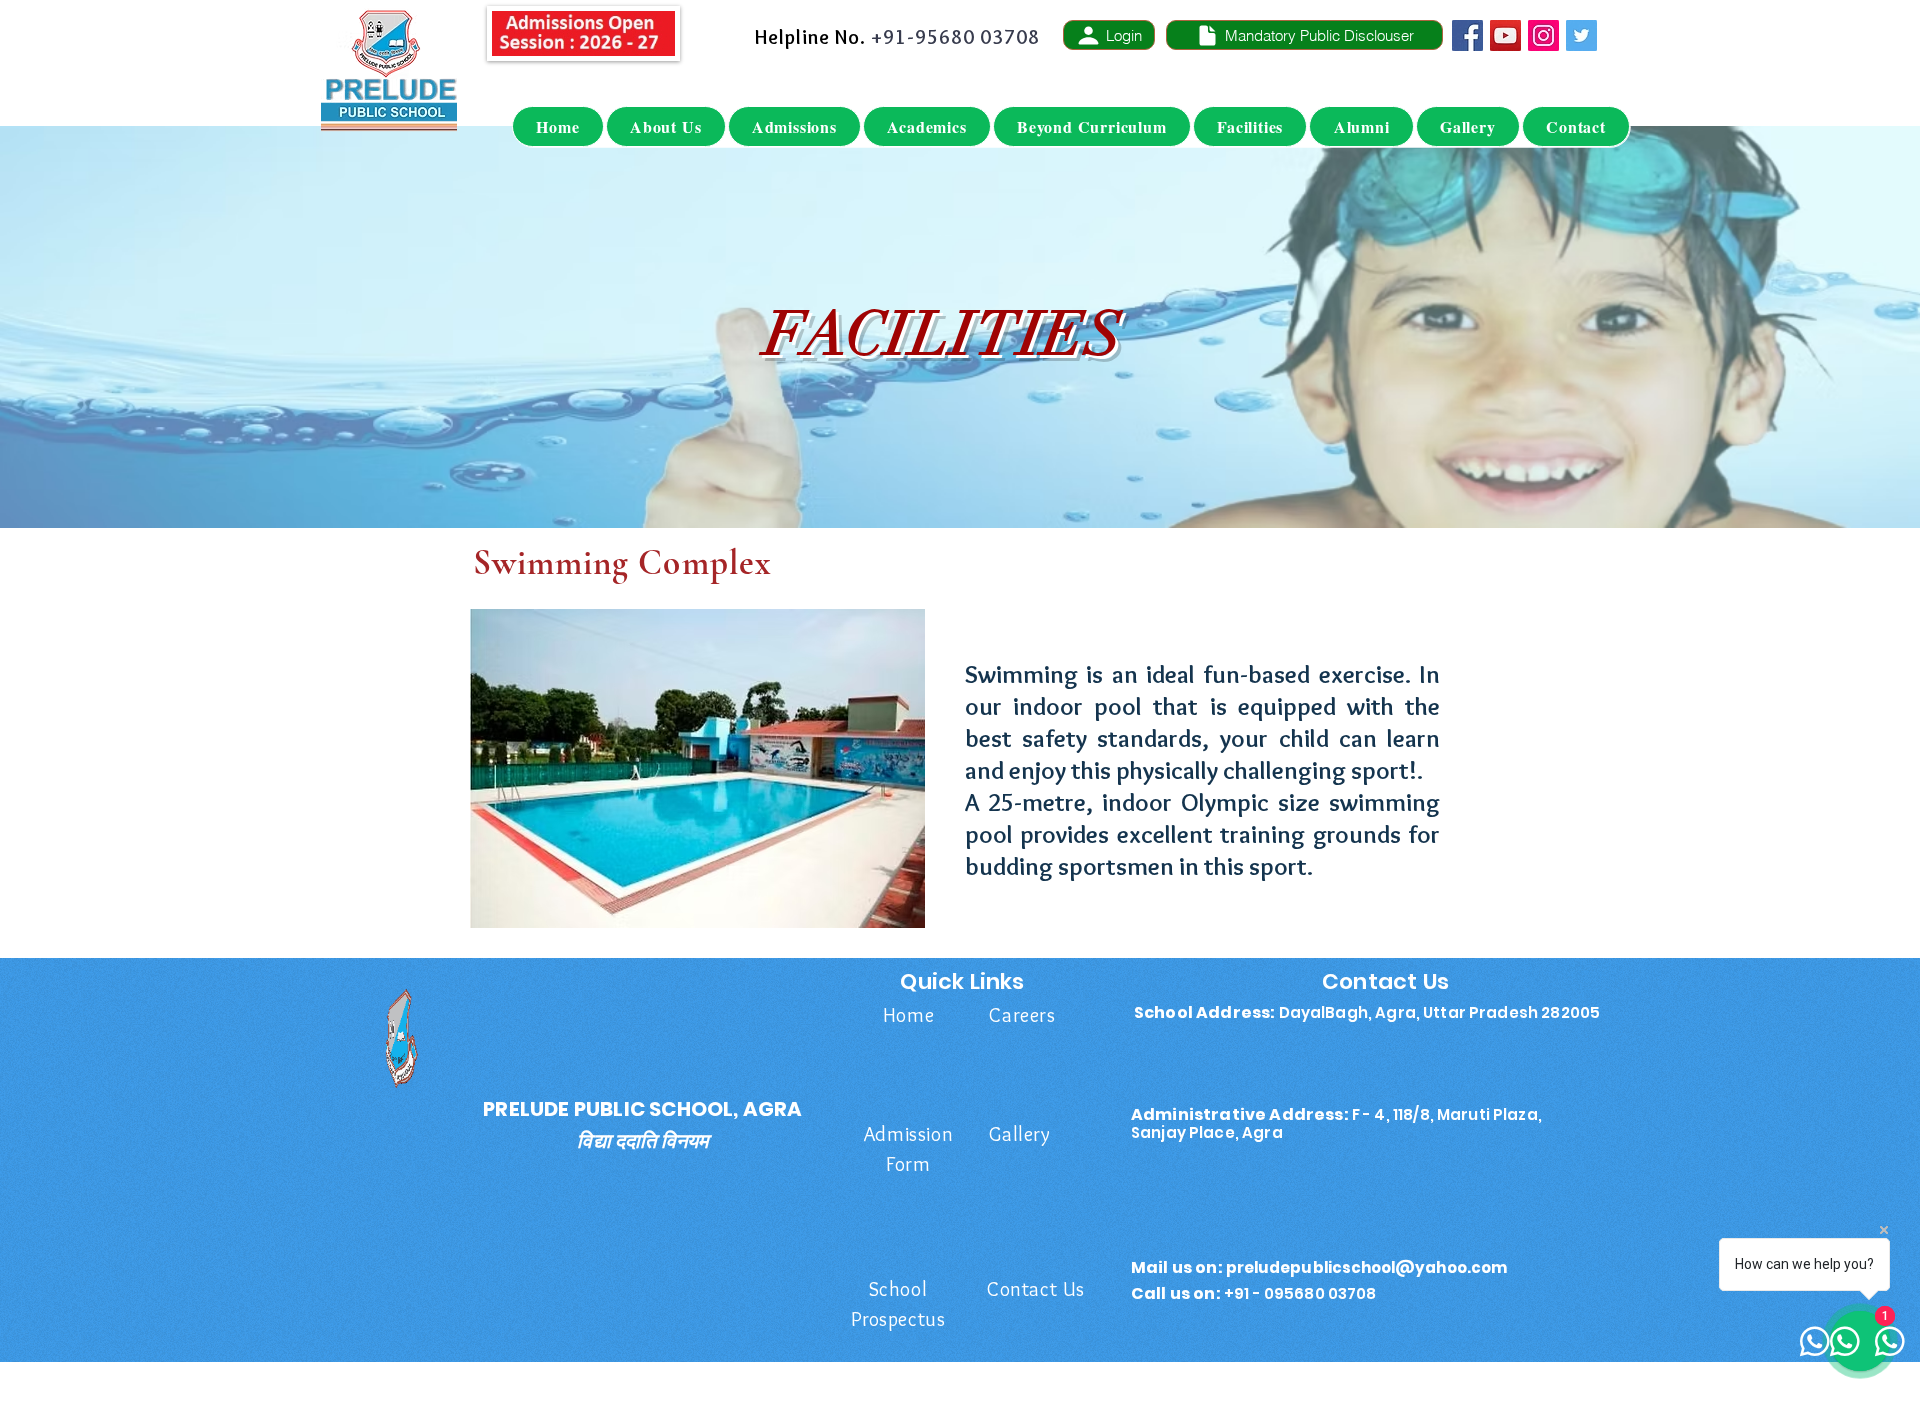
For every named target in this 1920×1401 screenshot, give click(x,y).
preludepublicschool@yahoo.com (1366, 1267)
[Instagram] (1543, 35)
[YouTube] (1505, 35)
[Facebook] (1467, 35)
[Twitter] (1581, 35)
